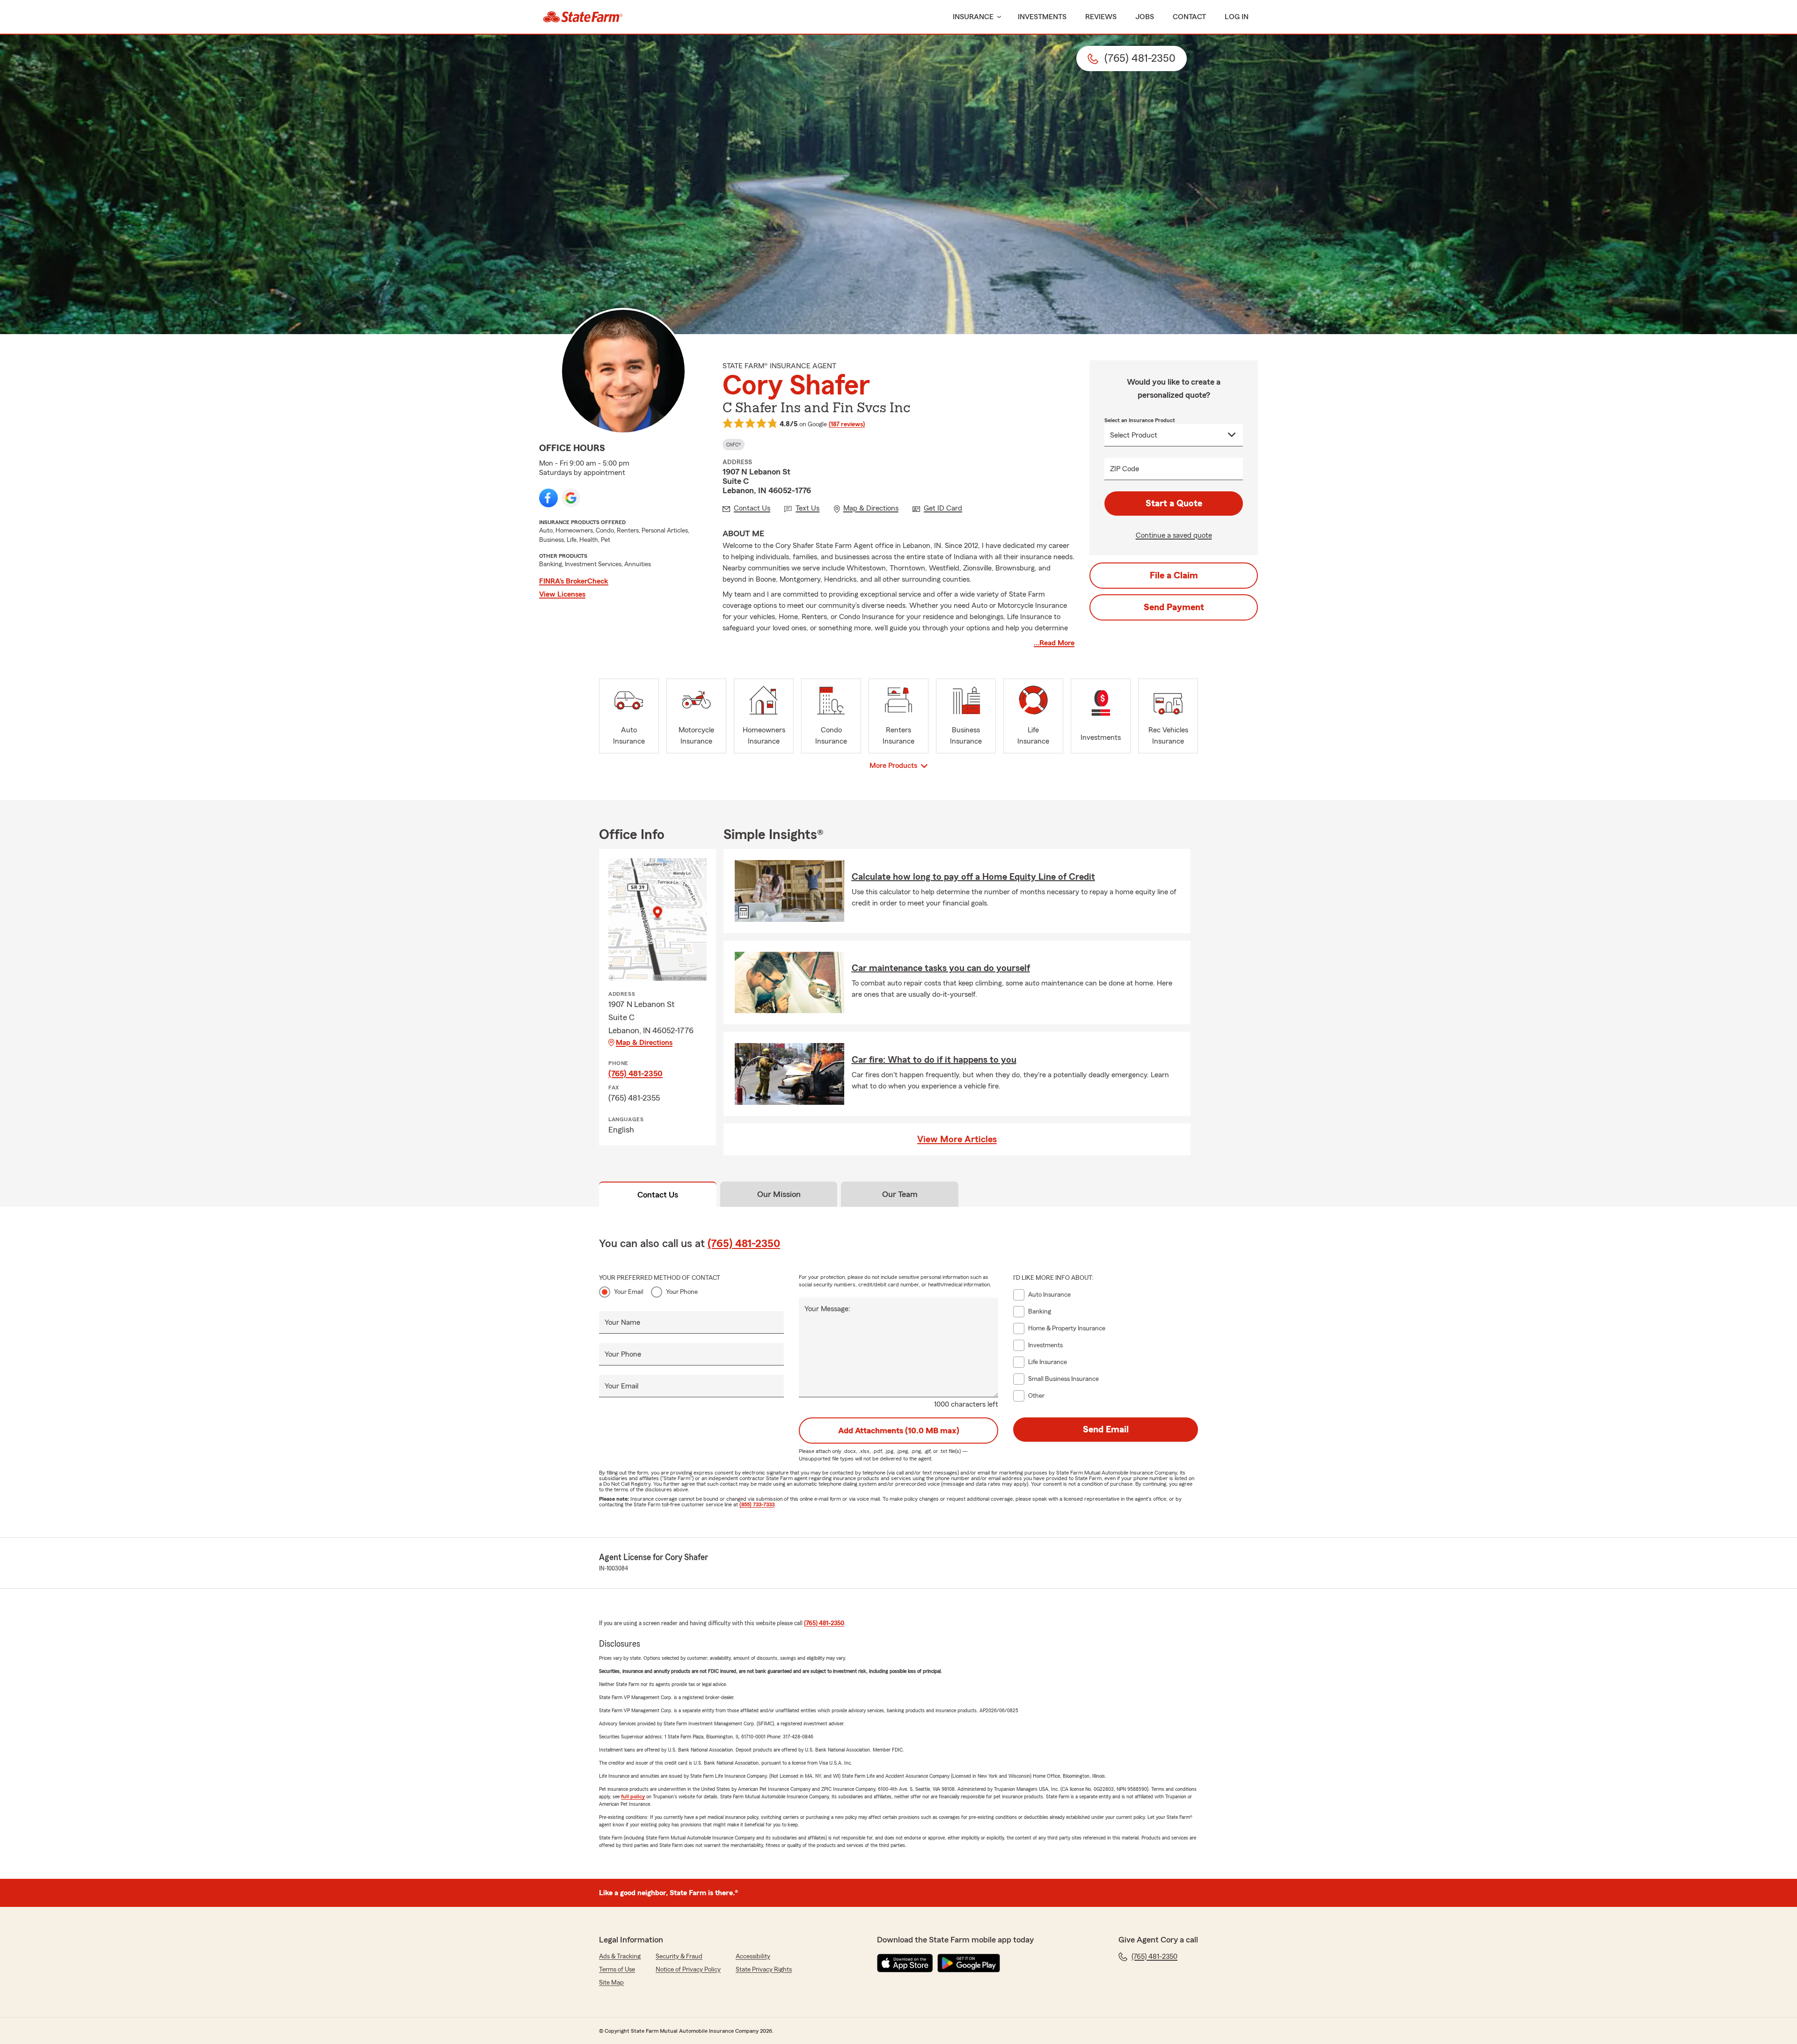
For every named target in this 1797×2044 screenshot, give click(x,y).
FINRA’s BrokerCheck (574, 581)
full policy (633, 1796)
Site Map (611, 1983)
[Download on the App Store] (905, 1963)
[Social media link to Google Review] (571, 498)
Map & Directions (644, 1043)
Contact (1189, 17)
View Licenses (562, 594)
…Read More (1054, 643)
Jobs (1145, 17)
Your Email (629, 1292)
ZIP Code (1125, 469)
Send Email (1106, 1430)
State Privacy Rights (764, 1970)
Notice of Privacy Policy (688, 1970)
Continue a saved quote (1174, 535)
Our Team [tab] (900, 1194)
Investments (1042, 17)
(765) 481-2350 (636, 1073)
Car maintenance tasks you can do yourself (941, 968)
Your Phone (682, 1292)
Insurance (973, 17)
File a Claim (1174, 576)
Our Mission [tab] (779, 1194)
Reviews (1101, 17)
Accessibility (753, 1956)
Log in (1237, 17)
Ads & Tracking (620, 1956)
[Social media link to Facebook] (548, 498)
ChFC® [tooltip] (734, 445)
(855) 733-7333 (757, 1504)
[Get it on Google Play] (969, 1963)
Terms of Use (617, 1970)
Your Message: (827, 1309)
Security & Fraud (679, 1956)
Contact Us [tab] (658, 1195)
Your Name (622, 1322)
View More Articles (957, 1139)
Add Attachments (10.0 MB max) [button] (899, 1431)
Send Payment (1174, 607)
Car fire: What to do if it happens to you (934, 1060)
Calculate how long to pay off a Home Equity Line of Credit (973, 877)
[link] (583, 17)
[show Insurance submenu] (997, 17)
